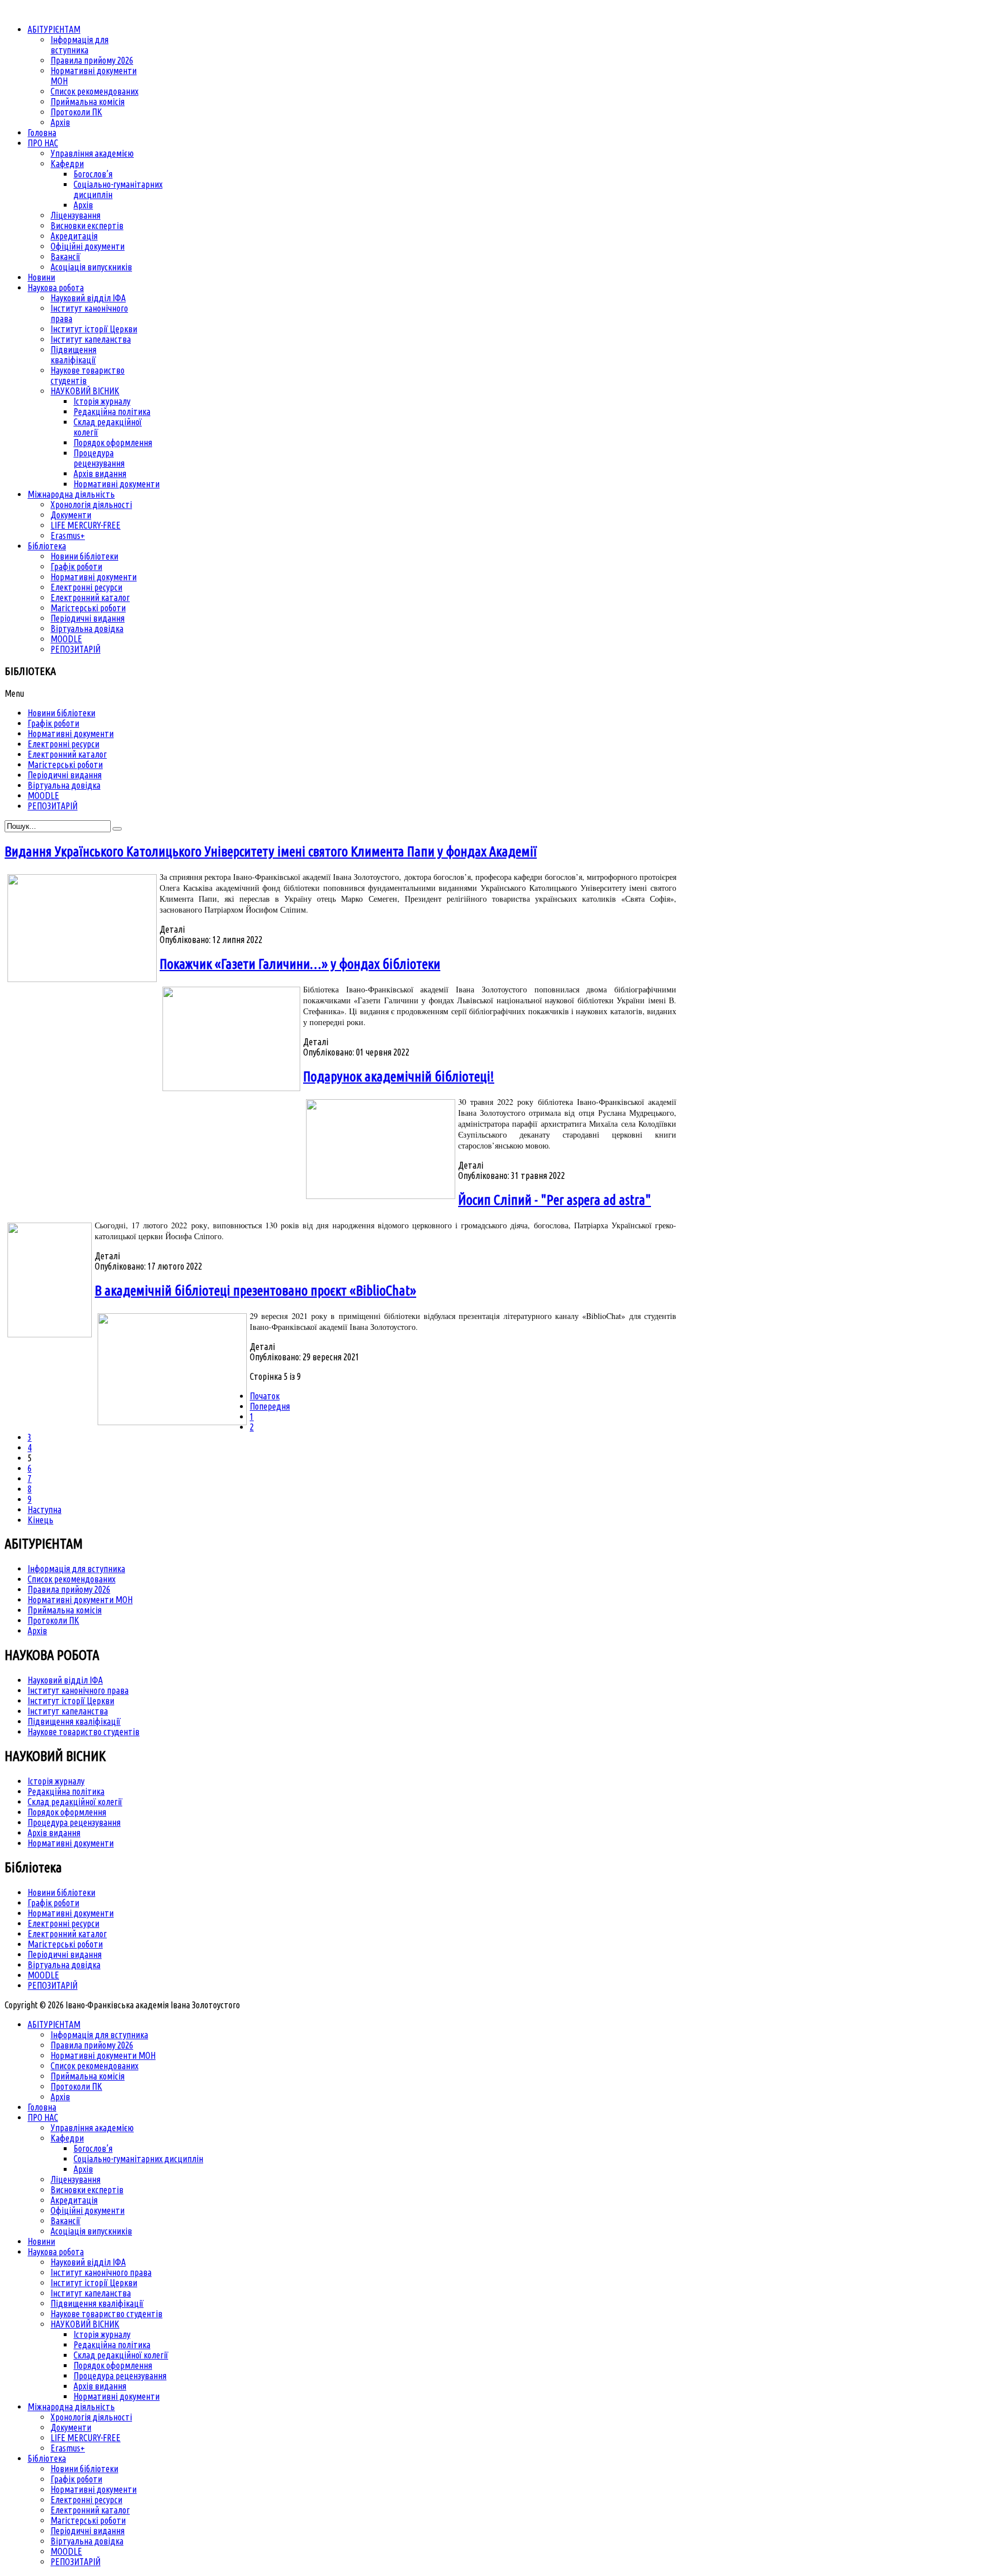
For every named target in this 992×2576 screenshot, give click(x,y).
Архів (37, 1631)
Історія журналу (56, 1781)
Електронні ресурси (63, 1923)
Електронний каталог (67, 1934)
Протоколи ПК (53, 1620)
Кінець (40, 1520)
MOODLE (43, 1975)
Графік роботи (53, 1903)
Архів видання (54, 1833)
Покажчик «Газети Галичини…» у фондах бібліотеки (300, 964)
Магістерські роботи (65, 1944)
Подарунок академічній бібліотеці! (399, 1076)
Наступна (44, 1510)
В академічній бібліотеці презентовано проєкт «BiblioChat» (255, 1291)
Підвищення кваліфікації (74, 1721)
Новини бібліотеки (61, 1892)
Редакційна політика (66, 1791)
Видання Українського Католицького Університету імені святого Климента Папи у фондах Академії (271, 851)
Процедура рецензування (74, 1822)
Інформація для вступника (76, 1569)
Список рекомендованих (71, 1579)
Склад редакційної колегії (75, 1802)
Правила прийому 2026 (69, 1589)
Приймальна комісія (65, 1610)
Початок (265, 1396)
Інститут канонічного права (78, 1690)
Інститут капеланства (68, 1711)
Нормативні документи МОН (80, 1600)
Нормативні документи (71, 1843)
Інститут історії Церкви (71, 1701)
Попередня (270, 1406)
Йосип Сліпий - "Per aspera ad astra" (555, 1200)
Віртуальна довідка (64, 1965)
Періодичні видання (65, 1954)
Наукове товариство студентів (84, 1732)
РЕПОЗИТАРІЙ (53, 1985)
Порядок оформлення (67, 1812)
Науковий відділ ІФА (65, 1680)
